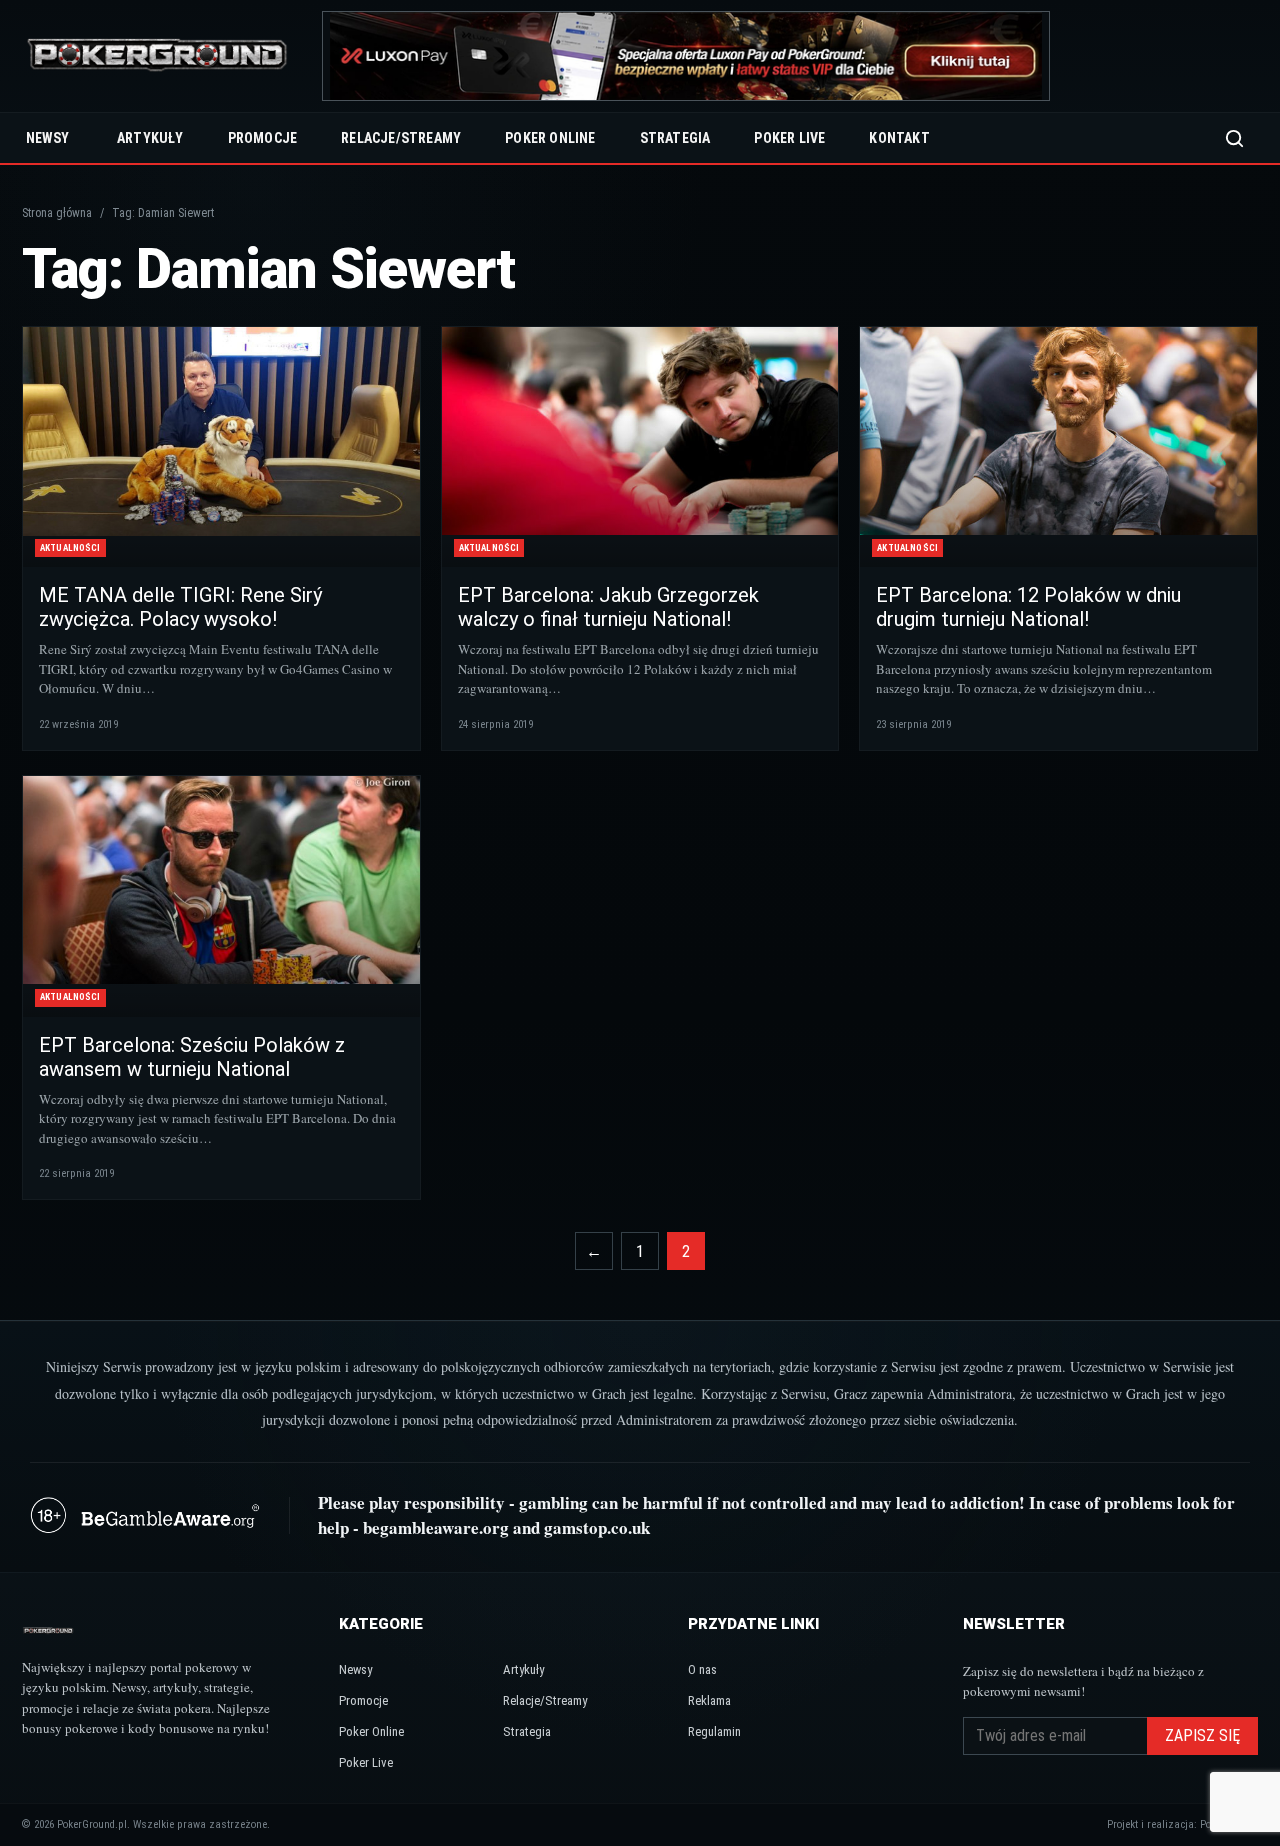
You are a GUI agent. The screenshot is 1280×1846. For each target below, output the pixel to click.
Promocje (263, 138)
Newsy (47, 138)
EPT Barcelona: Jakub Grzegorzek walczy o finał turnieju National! (608, 607)
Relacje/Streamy (401, 138)
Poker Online (550, 138)
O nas (702, 1669)
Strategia (675, 138)
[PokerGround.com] (157, 56)
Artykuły (150, 138)
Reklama (709, 1700)
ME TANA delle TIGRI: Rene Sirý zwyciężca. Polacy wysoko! (180, 607)
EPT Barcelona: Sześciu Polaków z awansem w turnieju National (192, 1057)
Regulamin (714, 1731)
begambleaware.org (436, 1527)
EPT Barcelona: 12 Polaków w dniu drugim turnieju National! (1028, 607)
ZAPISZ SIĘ (1202, 1735)
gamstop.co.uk (597, 1527)
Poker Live (789, 138)
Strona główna (57, 213)
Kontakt (899, 138)
